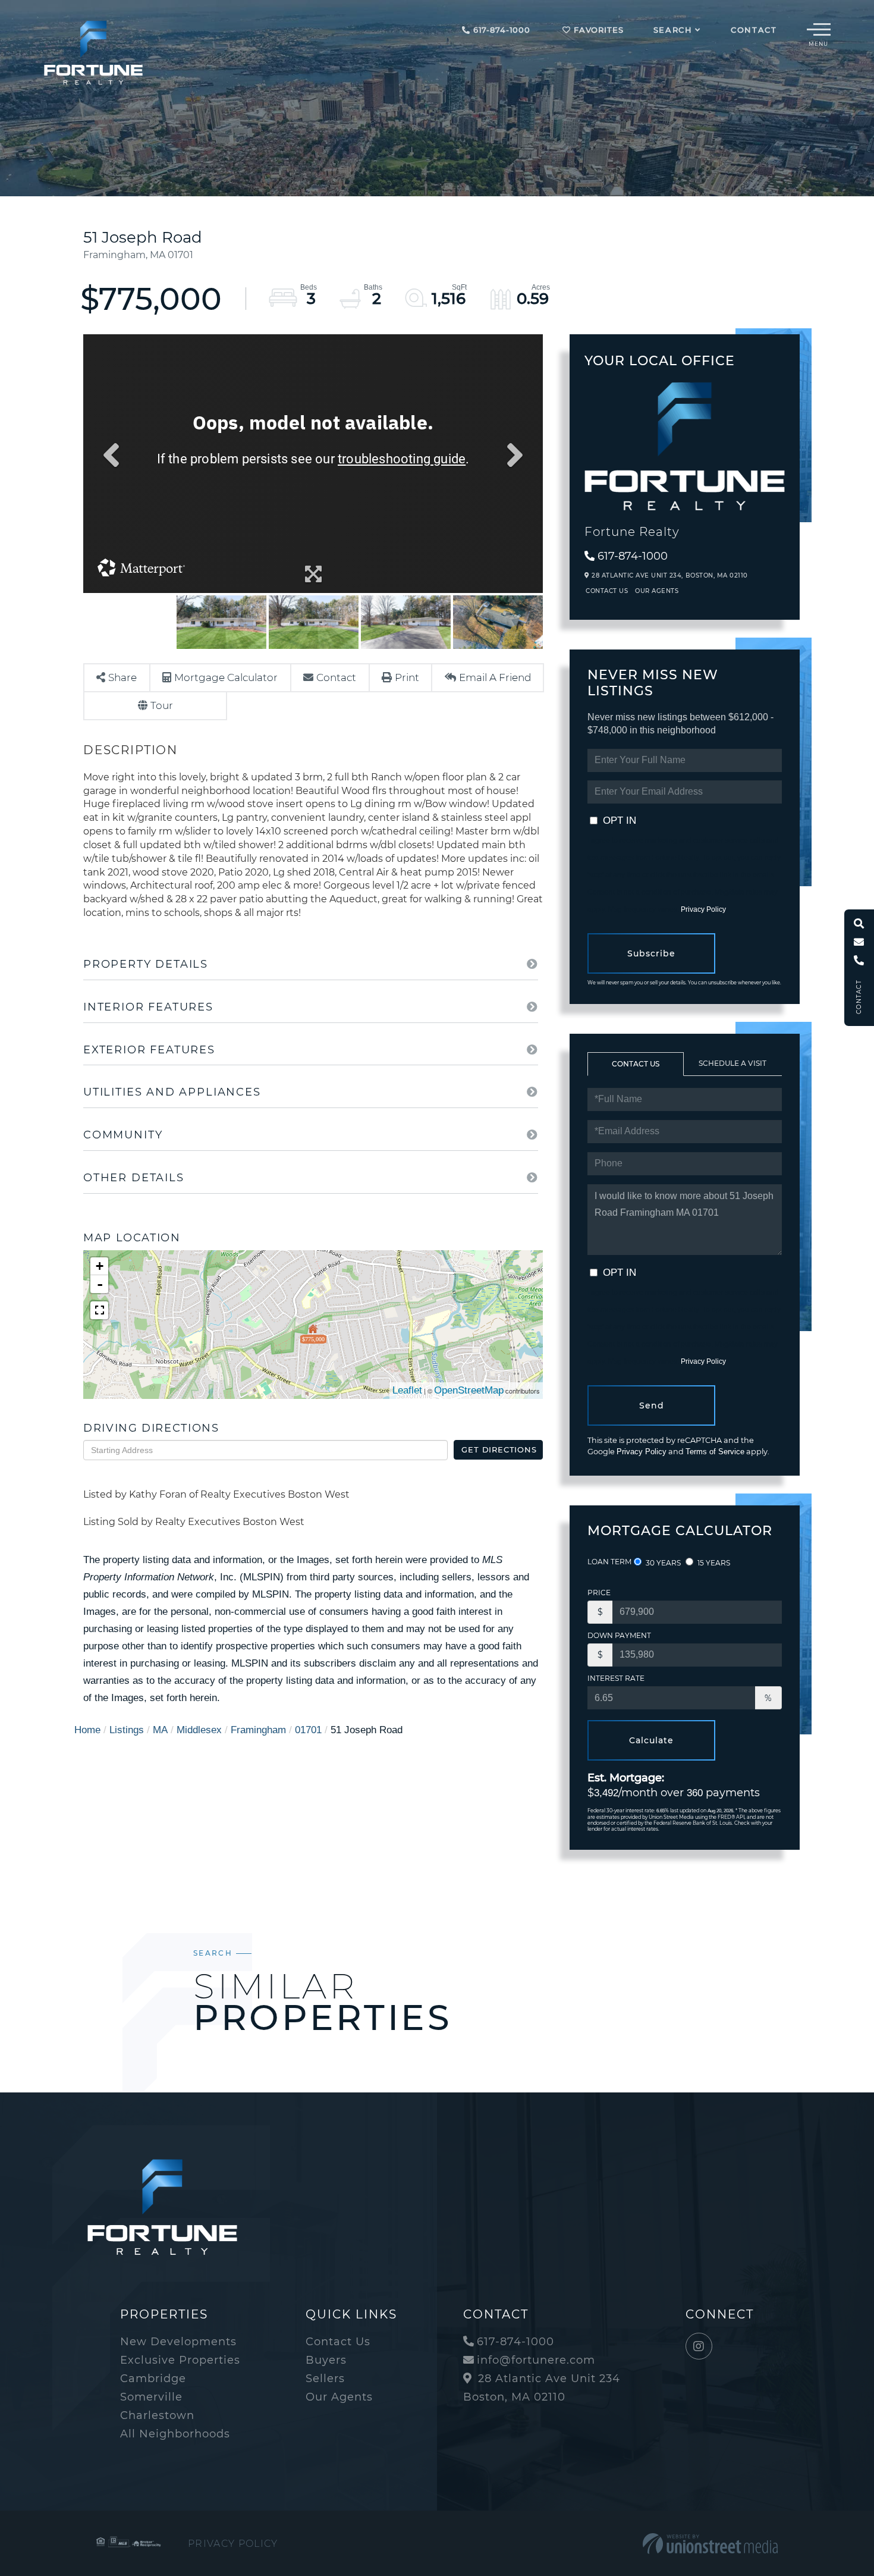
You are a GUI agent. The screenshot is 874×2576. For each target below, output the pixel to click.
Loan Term (609, 1562)
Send (652, 1405)
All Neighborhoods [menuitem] (175, 2434)
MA (160, 1730)
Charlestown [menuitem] (157, 2415)
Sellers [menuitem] (325, 2379)
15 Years (713, 1563)
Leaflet (407, 1390)
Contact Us (607, 591)
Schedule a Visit (732, 1063)
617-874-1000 (500, 30)
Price (599, 1593)
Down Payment (619, 1635)
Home (87, 1730)
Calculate (651, 1740)
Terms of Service (715, 1452)
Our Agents (657, 591)
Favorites (597, 30)
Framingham (258, 1730)
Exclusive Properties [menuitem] (180, 2360)
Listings (127, 1730)
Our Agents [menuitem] (339, 2397)
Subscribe (651, 953)
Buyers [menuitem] (326, 2360)
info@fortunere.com (536, 2360)
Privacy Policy (703, 909)
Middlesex (199, 1730)
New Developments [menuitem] (178, 2342)
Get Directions (499, 1449)
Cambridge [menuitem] (153, 2379)
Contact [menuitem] (754, 30)
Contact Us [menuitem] (338, 2342)
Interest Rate (616, 1678)
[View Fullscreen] (99, 1310)
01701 (308, 1730)
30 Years (662, 1563)
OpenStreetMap (469, 1390)
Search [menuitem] (673, 30)
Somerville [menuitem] (151, 2397)
